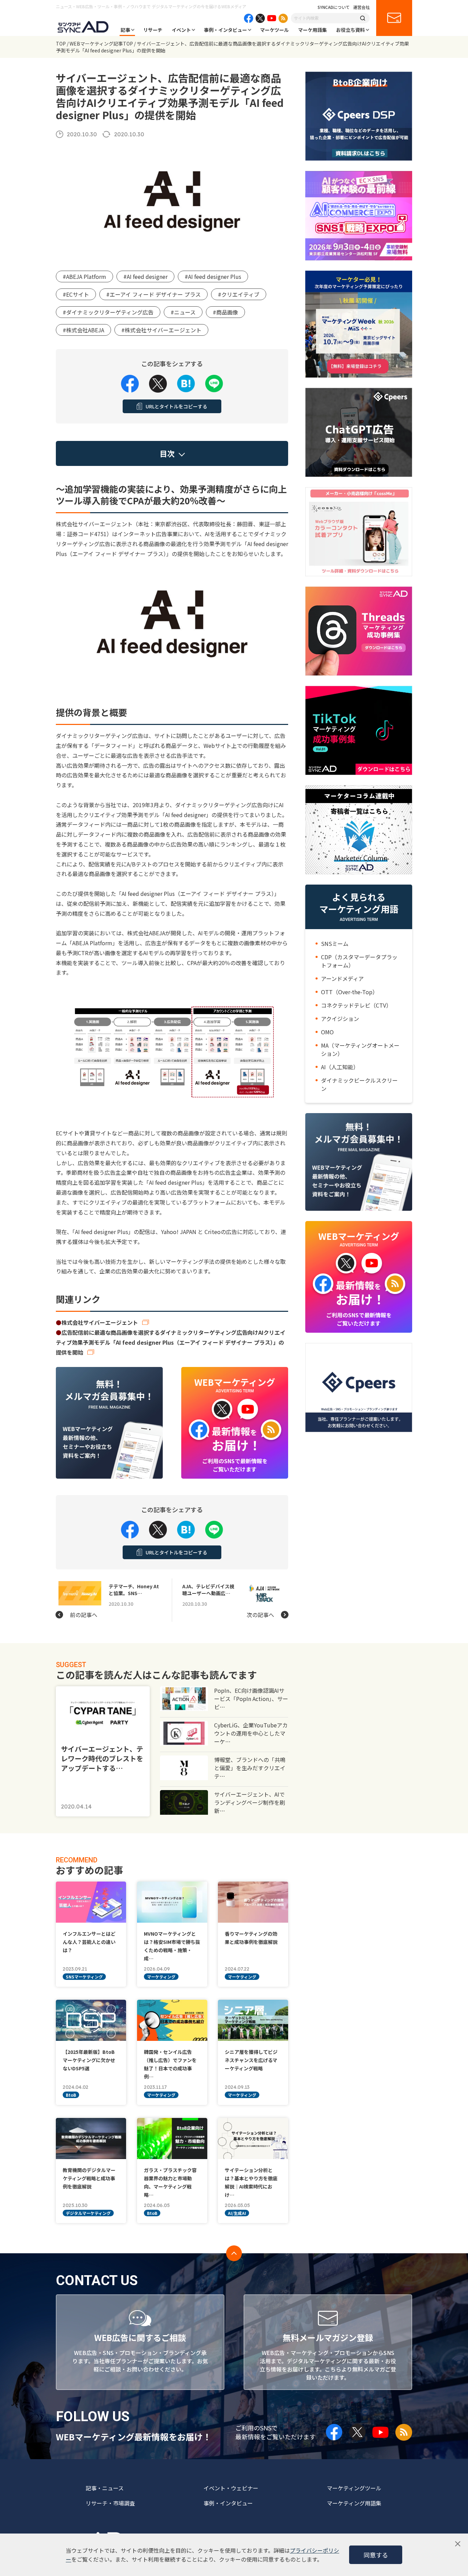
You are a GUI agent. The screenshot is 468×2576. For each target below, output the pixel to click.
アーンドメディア (342, 978)
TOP (61, 44)
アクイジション (340, 1019)
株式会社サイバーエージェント (100, 1322)
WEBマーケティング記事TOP (101, 44)
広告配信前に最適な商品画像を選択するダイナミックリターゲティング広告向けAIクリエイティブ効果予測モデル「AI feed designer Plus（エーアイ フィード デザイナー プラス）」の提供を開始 (171, 1342)
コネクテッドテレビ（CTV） (356, 1005)
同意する (376, 2555)
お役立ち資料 (350, 30)
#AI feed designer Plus (213, 276)
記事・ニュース (105, 2488)
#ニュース (183, 312)
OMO (327, 1032)
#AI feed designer (145, 276)
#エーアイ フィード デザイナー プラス (153, 294)
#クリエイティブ (239, 294)
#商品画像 (225, 312)
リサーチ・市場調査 (110, 2503)
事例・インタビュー (225, 30)
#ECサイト (76, 294)
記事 (125, 30)
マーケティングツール (354, 2488)
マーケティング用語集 (354, 2503)
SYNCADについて (334, 7)
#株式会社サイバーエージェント (161, 330)
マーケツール (274, 30)
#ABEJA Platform (84, 276)
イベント (181, 30)
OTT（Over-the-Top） (349, 992)
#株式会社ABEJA (83, 330)
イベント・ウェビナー (231, 2488)
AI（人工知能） (340, 1067)
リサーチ (153, 30)
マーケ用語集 (312, 30)
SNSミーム (335, 944)
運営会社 (361, 7)
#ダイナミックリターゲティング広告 (108, 312)
